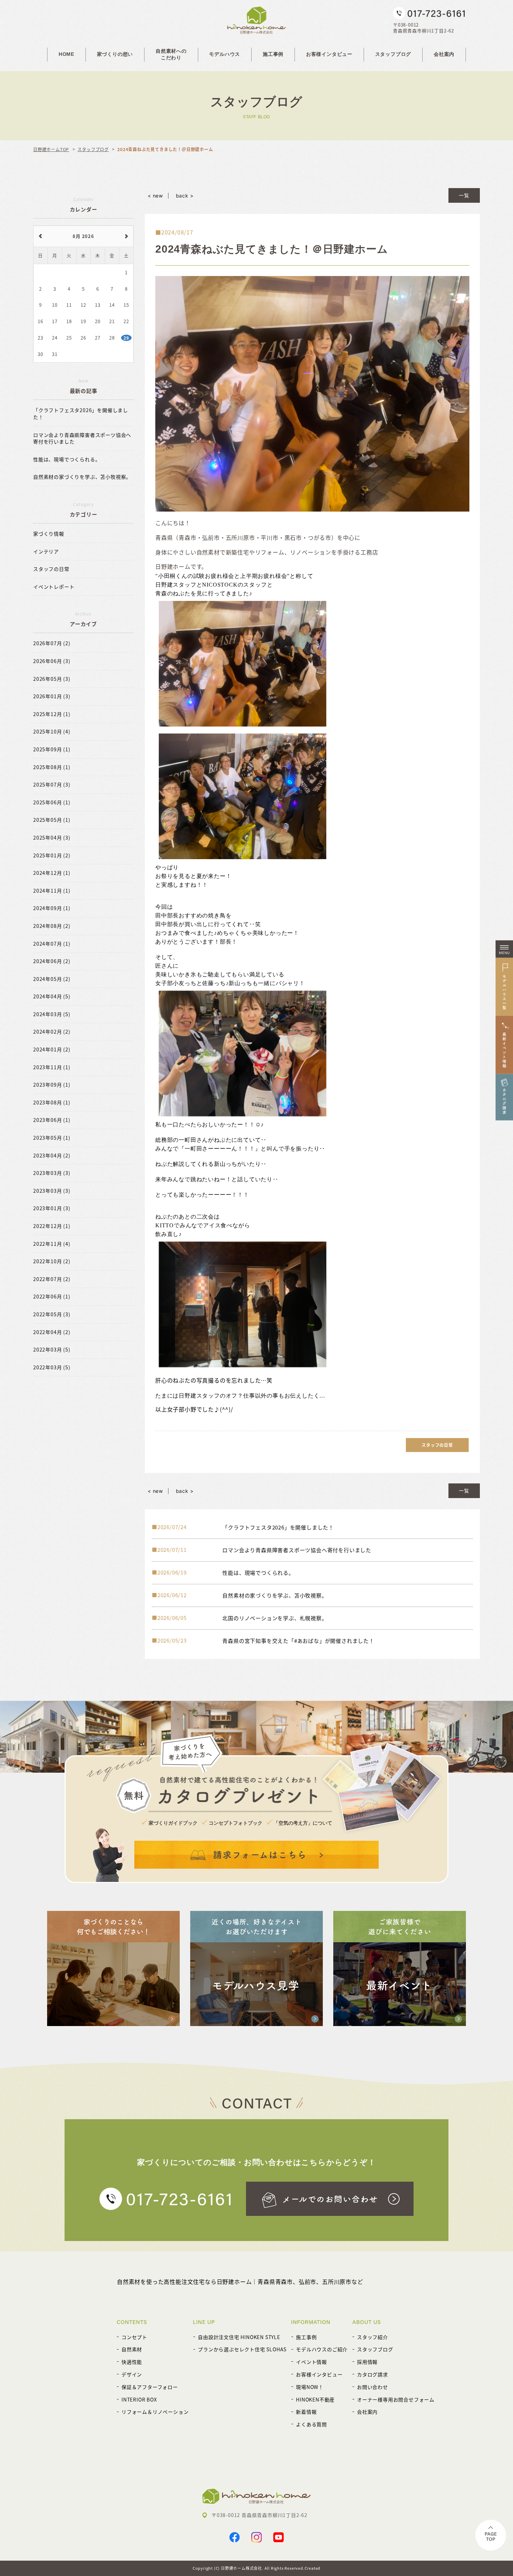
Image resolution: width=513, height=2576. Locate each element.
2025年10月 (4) (52, 732)
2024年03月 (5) (52, 1014)
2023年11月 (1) (52, 1067)
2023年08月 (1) (52, 1103)
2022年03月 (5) (52, 1350)
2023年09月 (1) (52, 1085)
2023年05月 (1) (52, 1138)
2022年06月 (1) (52, 1297)
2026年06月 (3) (52, 661)
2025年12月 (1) (52, 714)
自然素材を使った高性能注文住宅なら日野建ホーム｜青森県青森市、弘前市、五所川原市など (240, 2281)
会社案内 (444, 54)
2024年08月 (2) (52, 926)
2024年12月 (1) (52, 873)
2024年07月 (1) (52, 944)
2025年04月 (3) (52, 838)
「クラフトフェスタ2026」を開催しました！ (81, 414)
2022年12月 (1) (52, 1226)
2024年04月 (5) (52, 996)
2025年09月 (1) (52, 749)
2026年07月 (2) (52, 643)
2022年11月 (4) (52, 1244)
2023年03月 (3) (52, 1173)
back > (185, 196)
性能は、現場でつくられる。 (67, 459)
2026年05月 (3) (52, 679)
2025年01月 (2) (52, 855)
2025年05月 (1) (52, 820)
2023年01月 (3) (52, 1208)
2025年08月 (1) (52, 767)
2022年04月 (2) (52, 1332)
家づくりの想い (115, 54)
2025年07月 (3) (52, 785)
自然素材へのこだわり (171, 54)
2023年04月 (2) (52, 1156)
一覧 (464, 195)
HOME (66, 54)
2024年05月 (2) (52, 979)
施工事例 (273, 54)
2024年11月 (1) (52, 891)
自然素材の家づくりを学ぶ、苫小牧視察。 (82, 477)
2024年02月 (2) (52, 1032)
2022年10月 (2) (52, 1261)
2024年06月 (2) (52, 961)
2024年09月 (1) (52, 908)
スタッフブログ (393, 54)
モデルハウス (225, 54)
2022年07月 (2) (52, 1279)
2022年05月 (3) (52, 1314)
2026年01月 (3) (52, 696)
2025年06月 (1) (52, 802)
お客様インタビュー (329, 54)
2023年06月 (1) (52, 1120)
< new (155, 196)
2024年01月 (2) (52, 1049)
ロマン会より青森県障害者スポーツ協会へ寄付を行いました (82, 438)
